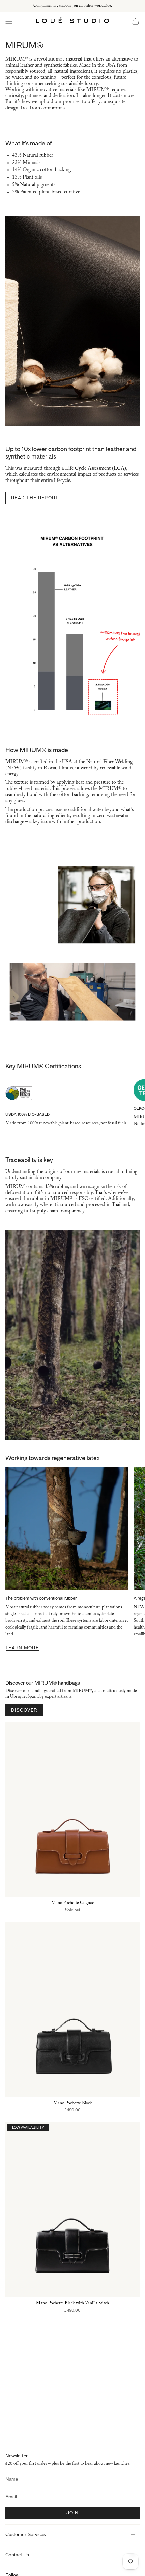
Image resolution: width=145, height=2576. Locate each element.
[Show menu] (9, 21)
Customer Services (26, 2534)
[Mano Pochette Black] (72, 2009)
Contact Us (17, 2555)
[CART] (136, 21)
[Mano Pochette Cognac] (72, 1809)
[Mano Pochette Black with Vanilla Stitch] (72, 2209)
